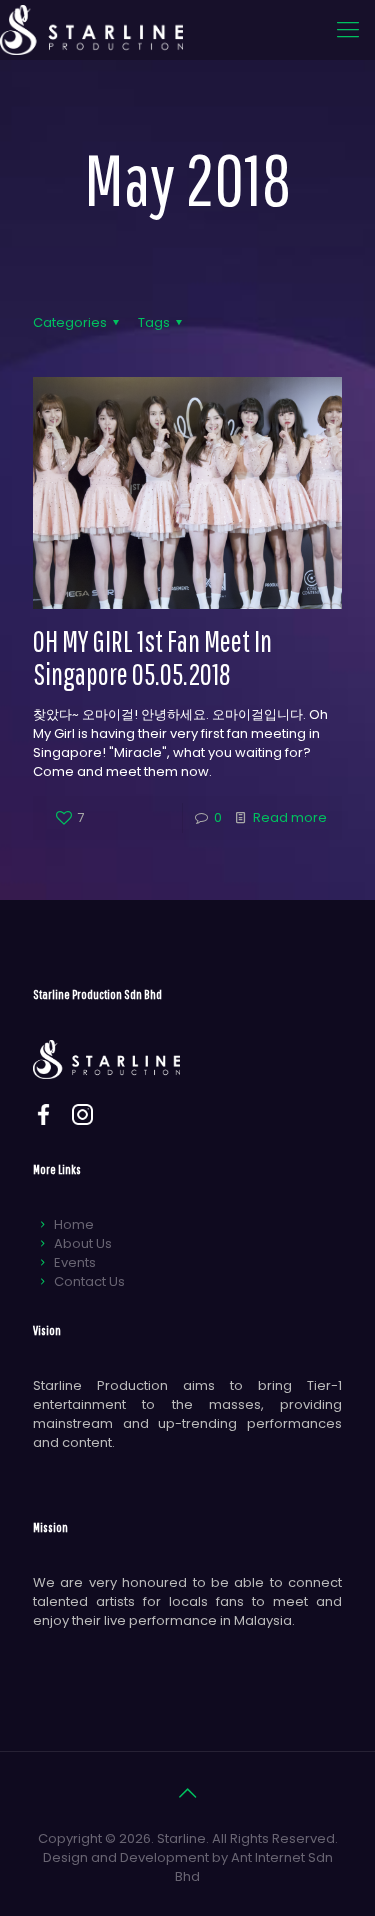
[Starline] (91, 30)
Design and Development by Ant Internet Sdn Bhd (188, 1867)
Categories (70, 322)
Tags (154, 322)
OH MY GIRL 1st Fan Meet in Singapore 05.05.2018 (152, 657)
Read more (290, 817)
